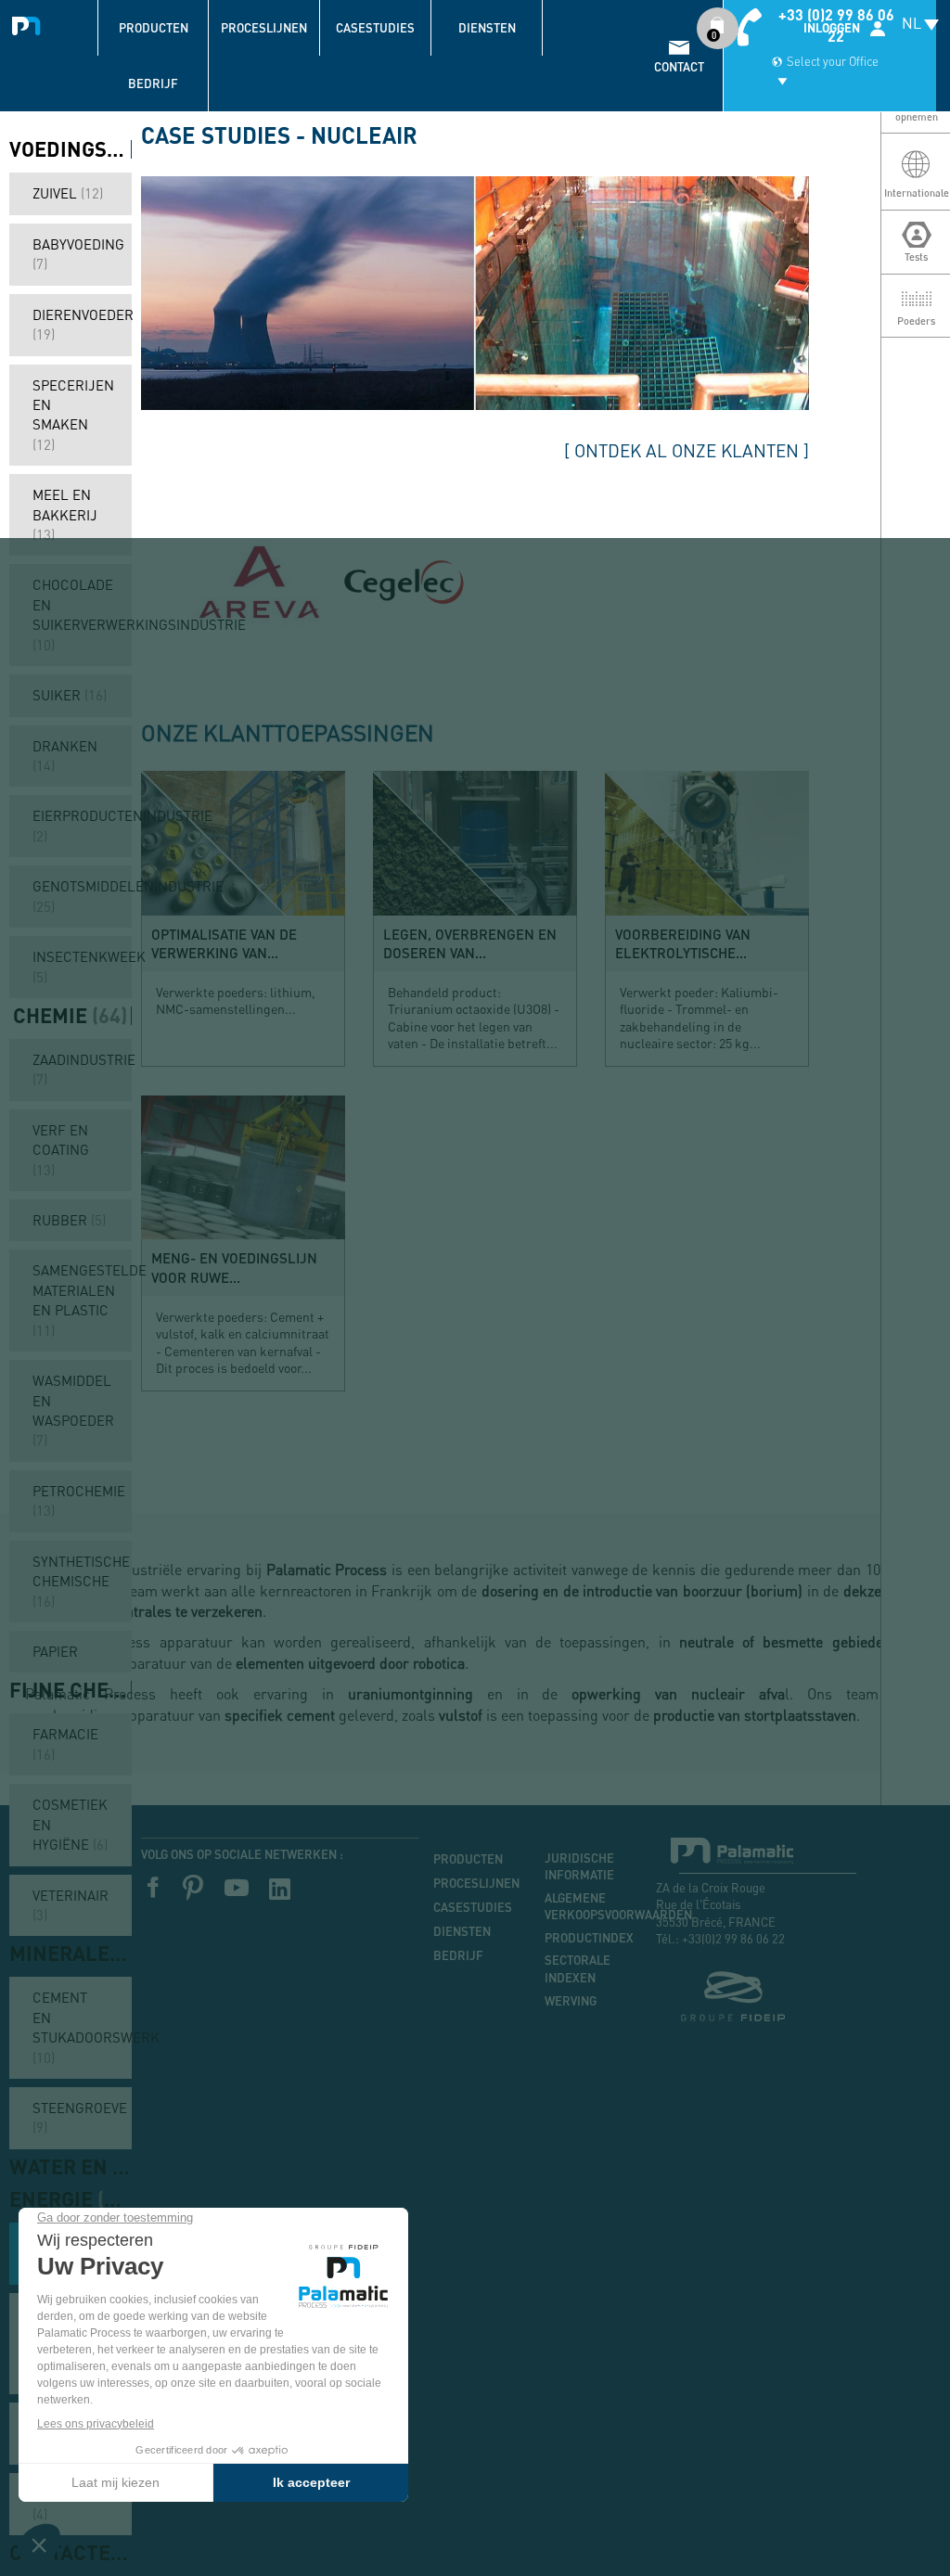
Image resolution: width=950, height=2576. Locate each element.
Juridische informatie (579, 1867)
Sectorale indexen (578, 1969)
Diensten (487, 28)
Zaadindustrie (82, 1069)
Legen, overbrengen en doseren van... (470, 943)
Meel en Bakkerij (65, 514)
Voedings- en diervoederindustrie (71, 149)
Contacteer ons (71, 2553)
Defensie (65, 2503)
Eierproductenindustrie (82, 825)
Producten (154, 28)
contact (679, 67)
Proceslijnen (264, 28)
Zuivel (68, 193)
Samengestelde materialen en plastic (82, 1300)
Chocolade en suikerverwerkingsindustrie (82, 614)
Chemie (70, 1016)
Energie (71, 2199)
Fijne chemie (71, 1690)
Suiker (70, 695)
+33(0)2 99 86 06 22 (733, 1938)
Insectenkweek (82, 966)
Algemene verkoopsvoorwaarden (586, 1907)
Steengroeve (80, 2117)
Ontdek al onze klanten (687, 450)
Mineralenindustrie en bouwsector (71, 1954)
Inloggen (832, 28)
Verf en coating (61, 1150)
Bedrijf (153, 83)
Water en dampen (71, 2167)
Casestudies (375, 28)
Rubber (69, 1220)
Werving (571, 2001)
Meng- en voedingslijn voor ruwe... (234, 1267)
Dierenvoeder (82, 324)
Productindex (586, 1938)
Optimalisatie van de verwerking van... (224, 943)
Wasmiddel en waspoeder (73, 1410)
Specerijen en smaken (73, 415)
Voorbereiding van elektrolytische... (683, 943)
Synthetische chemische (81, 1581)
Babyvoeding (78, 254)
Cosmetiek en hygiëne (70, 1824)
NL (911, 23)
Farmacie (65, 1743)
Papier (55, 1651)
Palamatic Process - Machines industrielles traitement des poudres (30, 23)
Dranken (65, 756)
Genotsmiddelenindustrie (82, 896)
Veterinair (71, 1905)
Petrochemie (79, 1500)
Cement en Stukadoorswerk (82, 2027)
